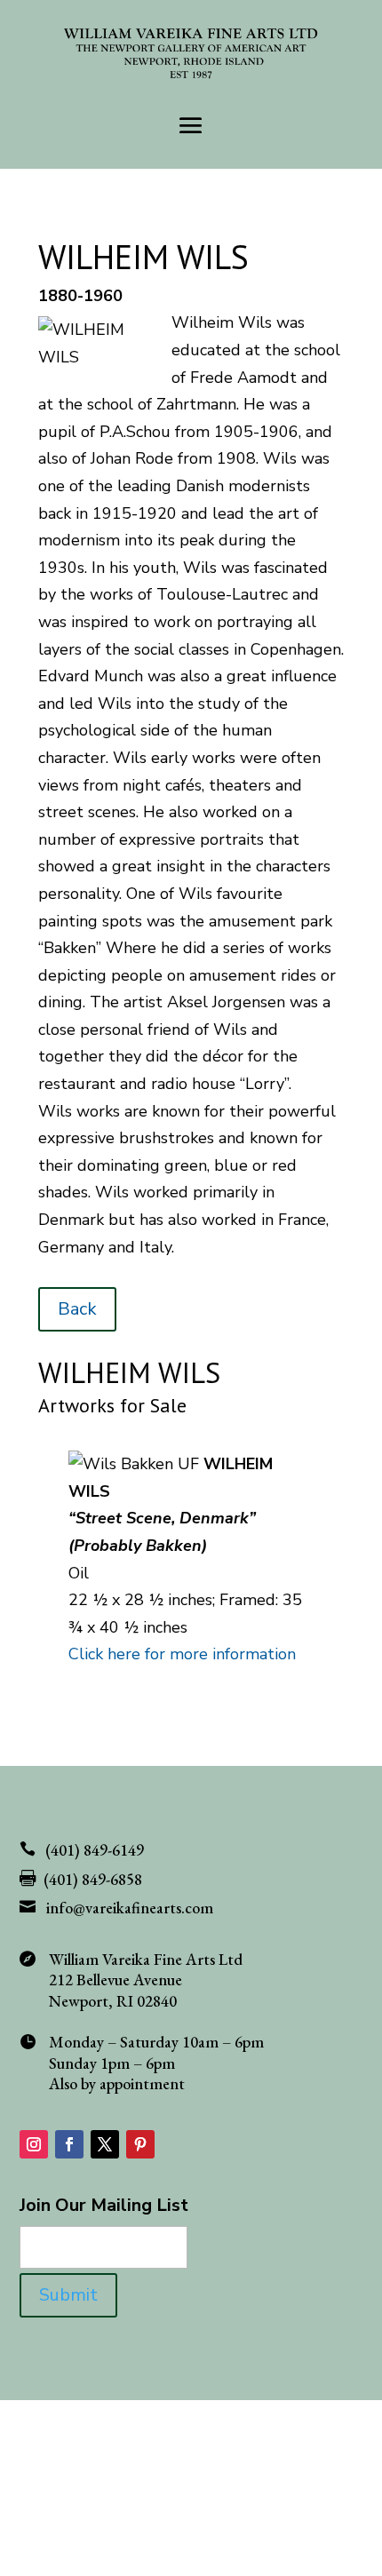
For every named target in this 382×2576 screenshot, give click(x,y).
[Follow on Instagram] (34, 2144)
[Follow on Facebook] (69, 2144)
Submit (68, 2295)
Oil (79, 1573)
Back (77, 1309)
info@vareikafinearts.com (130, 1908)
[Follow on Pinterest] (140, 2144)
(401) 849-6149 (95, 1850)
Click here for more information (182, 1654)
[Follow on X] (105, 2144)
